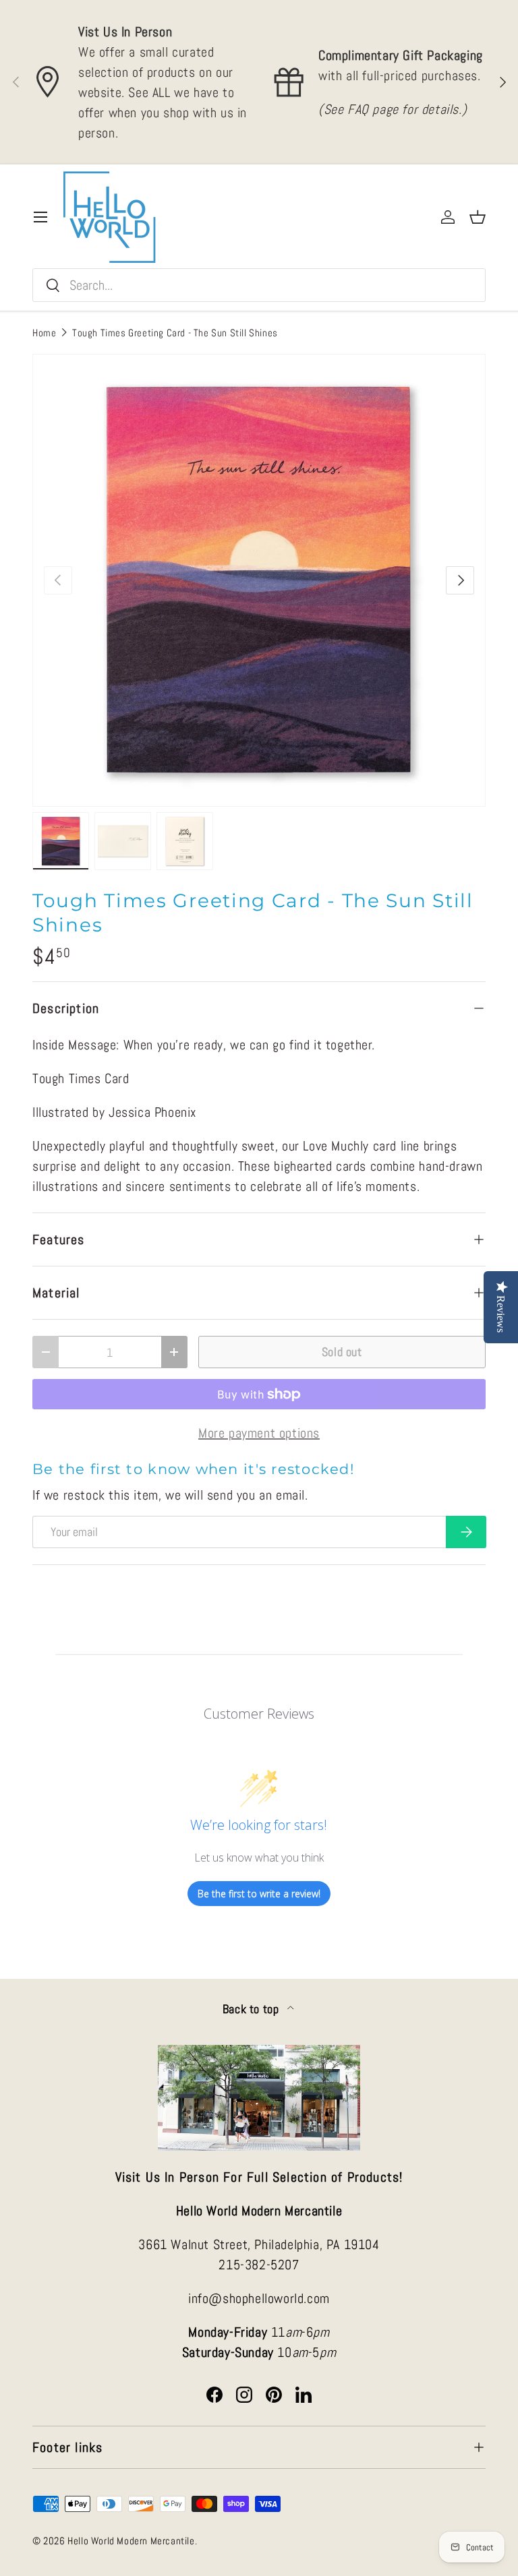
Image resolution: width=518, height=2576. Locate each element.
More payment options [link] (259, 1433)
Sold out (342, 1352)
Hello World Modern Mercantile (131, 2541)
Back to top (252, 2009)
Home (44, 333)
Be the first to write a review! (259, 1894)
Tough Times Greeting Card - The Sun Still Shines (175, 333)
